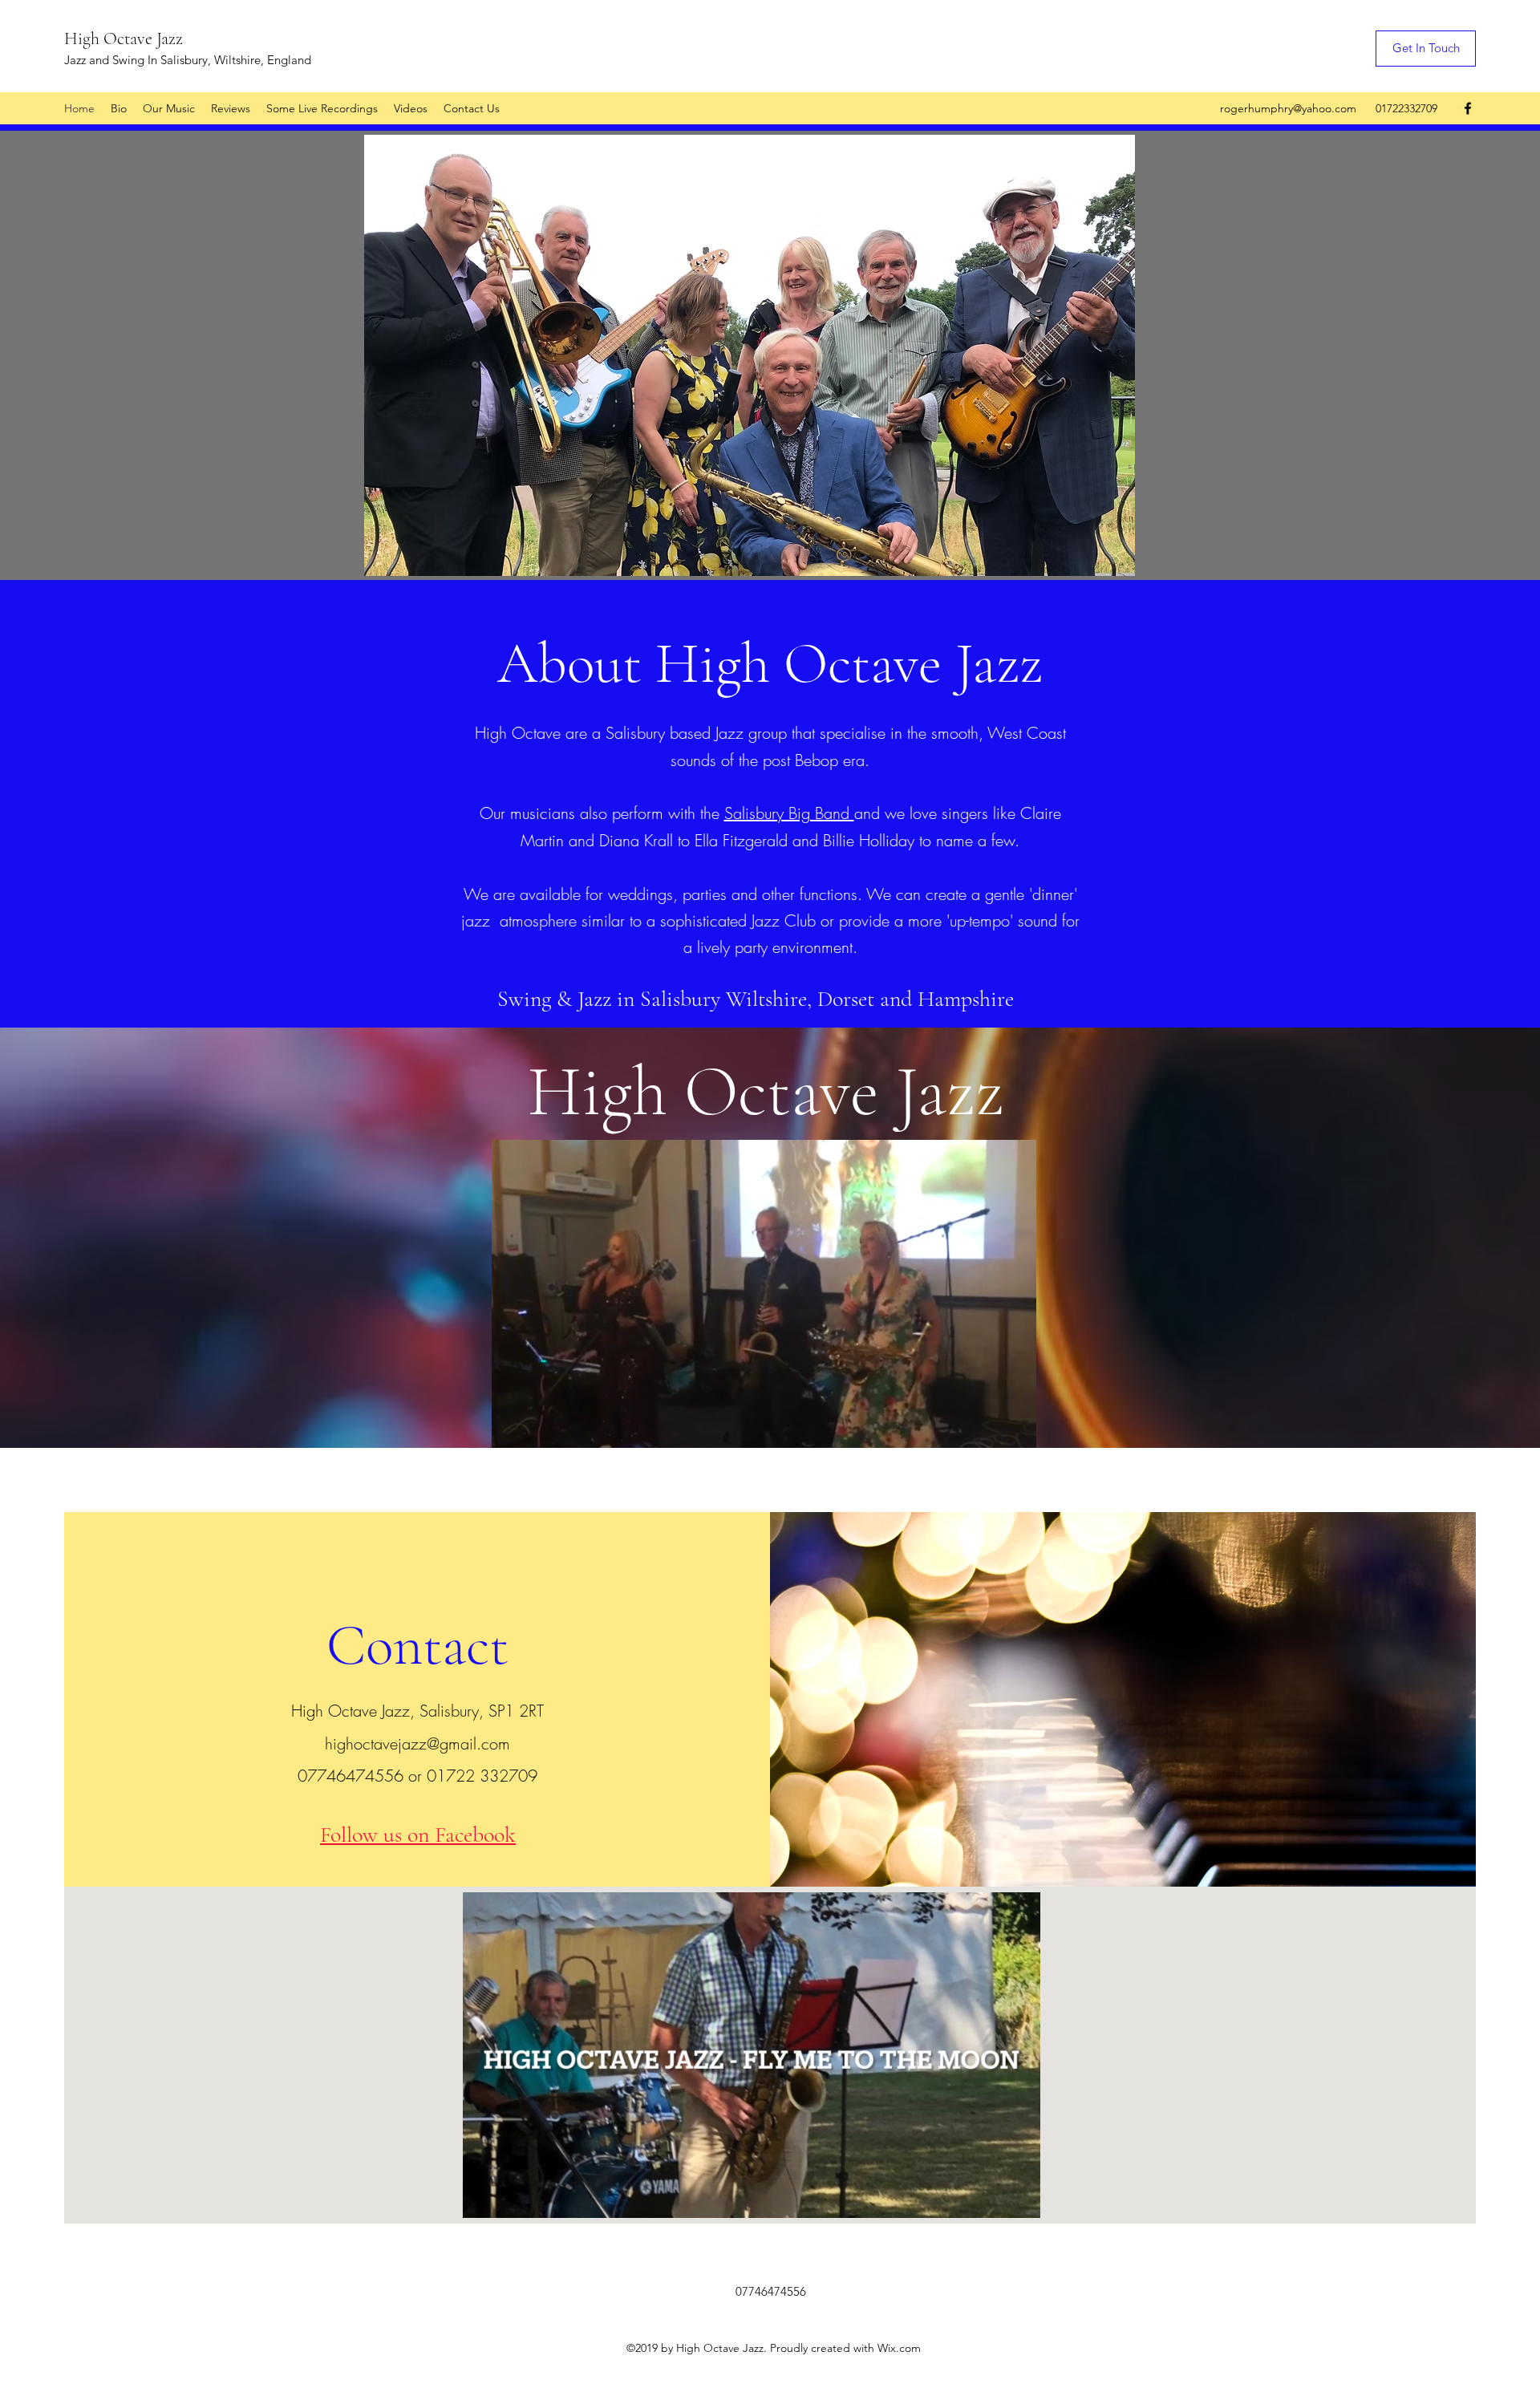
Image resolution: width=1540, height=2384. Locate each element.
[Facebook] (1468, 108)
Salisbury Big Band (789, 813)
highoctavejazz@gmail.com (417, 1743)
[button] (1016, 1430)
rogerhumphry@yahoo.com (1288, 108)
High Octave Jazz (124, 39)
